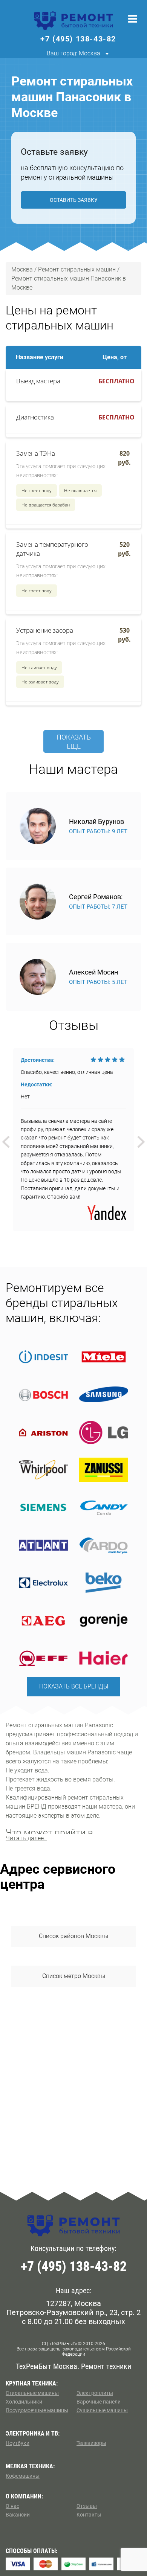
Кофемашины (23, 2476)
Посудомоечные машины (37, 2410)
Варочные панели (99, 2402)
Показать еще (74, 742)
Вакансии (18, 2515)
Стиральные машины (32, 2393)
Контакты (89, 2515)
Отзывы (87, 2506)
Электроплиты (95, 2393)
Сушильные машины (102, 2410)
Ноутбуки (18, 2443)
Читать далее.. (26, 1838)
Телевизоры (91, 2443)
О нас (12, 2506)
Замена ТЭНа (36, 453)
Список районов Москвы (73, 1936)
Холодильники (24, 2402)
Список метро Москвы (74, 1976)
